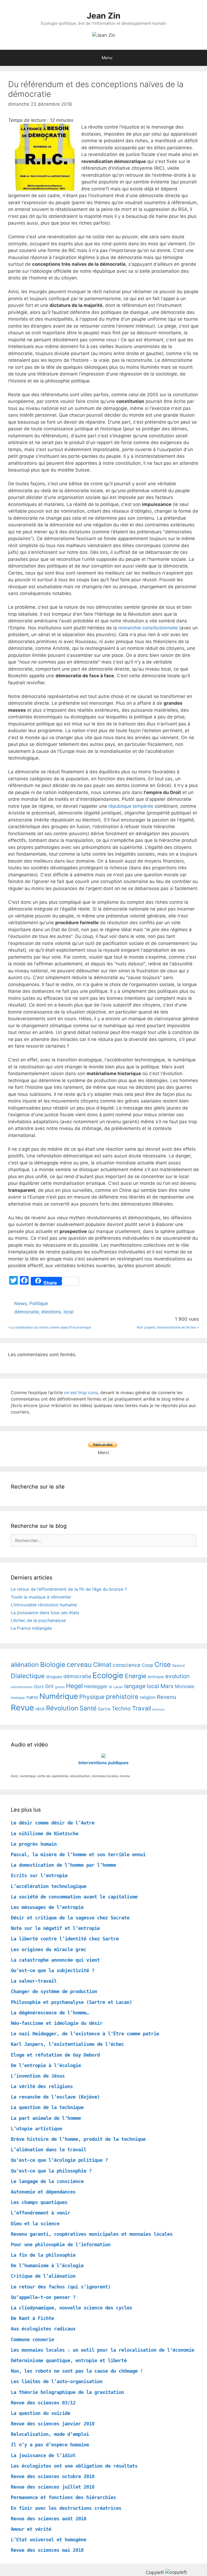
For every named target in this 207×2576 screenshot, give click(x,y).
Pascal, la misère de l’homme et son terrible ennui (78, 1854)
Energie (136, 1676)
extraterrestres (22, 1687)
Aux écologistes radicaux (43, 2329)
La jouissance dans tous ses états (45, 1613)
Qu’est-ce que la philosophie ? (51, 2171)
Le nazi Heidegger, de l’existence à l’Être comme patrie (85, 2034)
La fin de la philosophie (43, 2255)
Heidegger (96, 1686)
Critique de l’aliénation (43, 2276)
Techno (121, 1708)
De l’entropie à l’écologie (46, 2065)
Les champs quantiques (39, 2202)
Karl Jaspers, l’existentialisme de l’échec (67, 2044)
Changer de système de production (54, 1991)
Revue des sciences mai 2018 (47, 2550)
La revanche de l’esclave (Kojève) (55, 2097)
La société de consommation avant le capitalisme (74, 1897)
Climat (102, 1665)
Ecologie (108, 1675)
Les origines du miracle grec (49, 1949)
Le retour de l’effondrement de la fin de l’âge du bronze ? (69, 1589)
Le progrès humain (34, 1844)
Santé (88, 1708)
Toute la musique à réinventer (41, 1597)
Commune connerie (32, 2339)
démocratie (27, 1312)
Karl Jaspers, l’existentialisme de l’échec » (168, 1327)
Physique (92, 1697)
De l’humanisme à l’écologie (47, 2265)
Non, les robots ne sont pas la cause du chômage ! (77, 2371)
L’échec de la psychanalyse (38, 1620)
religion (148, 1697)
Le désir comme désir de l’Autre (53, 1823)
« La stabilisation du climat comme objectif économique (50, 1327)
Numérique (59, 1696)
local (69, 1312)
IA (111, 1687)
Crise (163, 1664)
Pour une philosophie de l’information (61, 2244)
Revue (22, 1708)
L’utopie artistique (36, 2129)
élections (51, 1312)
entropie (156, 1677)
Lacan (118, 1687)
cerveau (79, 1664)
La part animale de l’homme (46, 2118)
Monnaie (184, 1686)
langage (135, 1686)
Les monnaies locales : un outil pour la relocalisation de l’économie (102, 2350)
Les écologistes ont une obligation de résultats (74, 2466)
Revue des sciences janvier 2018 (53, 2424)
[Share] (35, 1281)
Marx (167, 1686)
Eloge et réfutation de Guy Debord (55, 2055)
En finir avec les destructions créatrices (66, 2508)
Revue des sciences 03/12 (43, 2403)
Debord (178, 1666)
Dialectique (28, 1676)
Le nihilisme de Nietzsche (44, 1833)
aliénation (25, 1665)
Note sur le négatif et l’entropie (55, 1928)
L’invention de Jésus (38, 2076)
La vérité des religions (42, 2086)
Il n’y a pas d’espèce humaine (50, 2445)
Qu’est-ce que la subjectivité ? (53, 1970)
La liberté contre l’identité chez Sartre (65, 1939)
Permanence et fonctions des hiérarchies (63, 2497)
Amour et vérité (31, 2529)
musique (18, 1698)
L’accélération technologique (49, 1886)
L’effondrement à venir (40, 2213)
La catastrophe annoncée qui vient (55, 1960)
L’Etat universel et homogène (49, 2540)
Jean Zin (104, 16)
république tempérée (131, 806)
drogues (54, 1677)
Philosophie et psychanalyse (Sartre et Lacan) (71, 2002)
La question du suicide (40, 2413)
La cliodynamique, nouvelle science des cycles (71, 2308)
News (20, 1303)
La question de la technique (47, 2107)
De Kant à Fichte (32, 2318)
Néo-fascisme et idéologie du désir (57, 2023)
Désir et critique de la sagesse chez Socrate (70, 1918)
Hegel (74, 1686)
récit (40, 1709)
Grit (49, 1686)
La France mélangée (31, 1628)
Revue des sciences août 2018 (49, 2519)
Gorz (39, 1686)
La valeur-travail (34, 1981)
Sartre (104, 1709)
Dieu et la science (35, 2224)
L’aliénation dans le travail (49, 2150)
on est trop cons (81, 1392)
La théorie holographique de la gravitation (67, 2392)
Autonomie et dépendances (43, 2192)
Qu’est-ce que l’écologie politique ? (59, 2160)
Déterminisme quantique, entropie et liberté (69, 2360)
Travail (142, 1708)
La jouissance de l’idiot (43, 2455)
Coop (147, 1665)
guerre (60, 1687)
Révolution (62, 1708)
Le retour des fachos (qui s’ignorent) (61, 2287)
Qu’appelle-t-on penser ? (43, 2297)
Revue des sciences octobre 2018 (53, 2476)
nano (32, 1697)
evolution (177, 1676)
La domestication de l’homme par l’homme (63, 1865)
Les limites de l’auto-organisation (57, 2381)
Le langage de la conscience (47, 2181)
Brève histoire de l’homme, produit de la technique (78, 2139)
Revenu (167, 1697)
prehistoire (122, 1697)
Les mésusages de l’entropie (47, 1907)
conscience (127, 1665)
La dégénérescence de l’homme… (50, 2013)
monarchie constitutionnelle (148, 628)
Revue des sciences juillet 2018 (53, 2487)
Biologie (53, 1664)
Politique (39, 1303)
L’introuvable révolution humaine (44, 1605)
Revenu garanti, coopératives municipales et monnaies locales (92, 2234)
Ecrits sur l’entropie (39, 1875)
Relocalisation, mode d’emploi (50, 2434)
